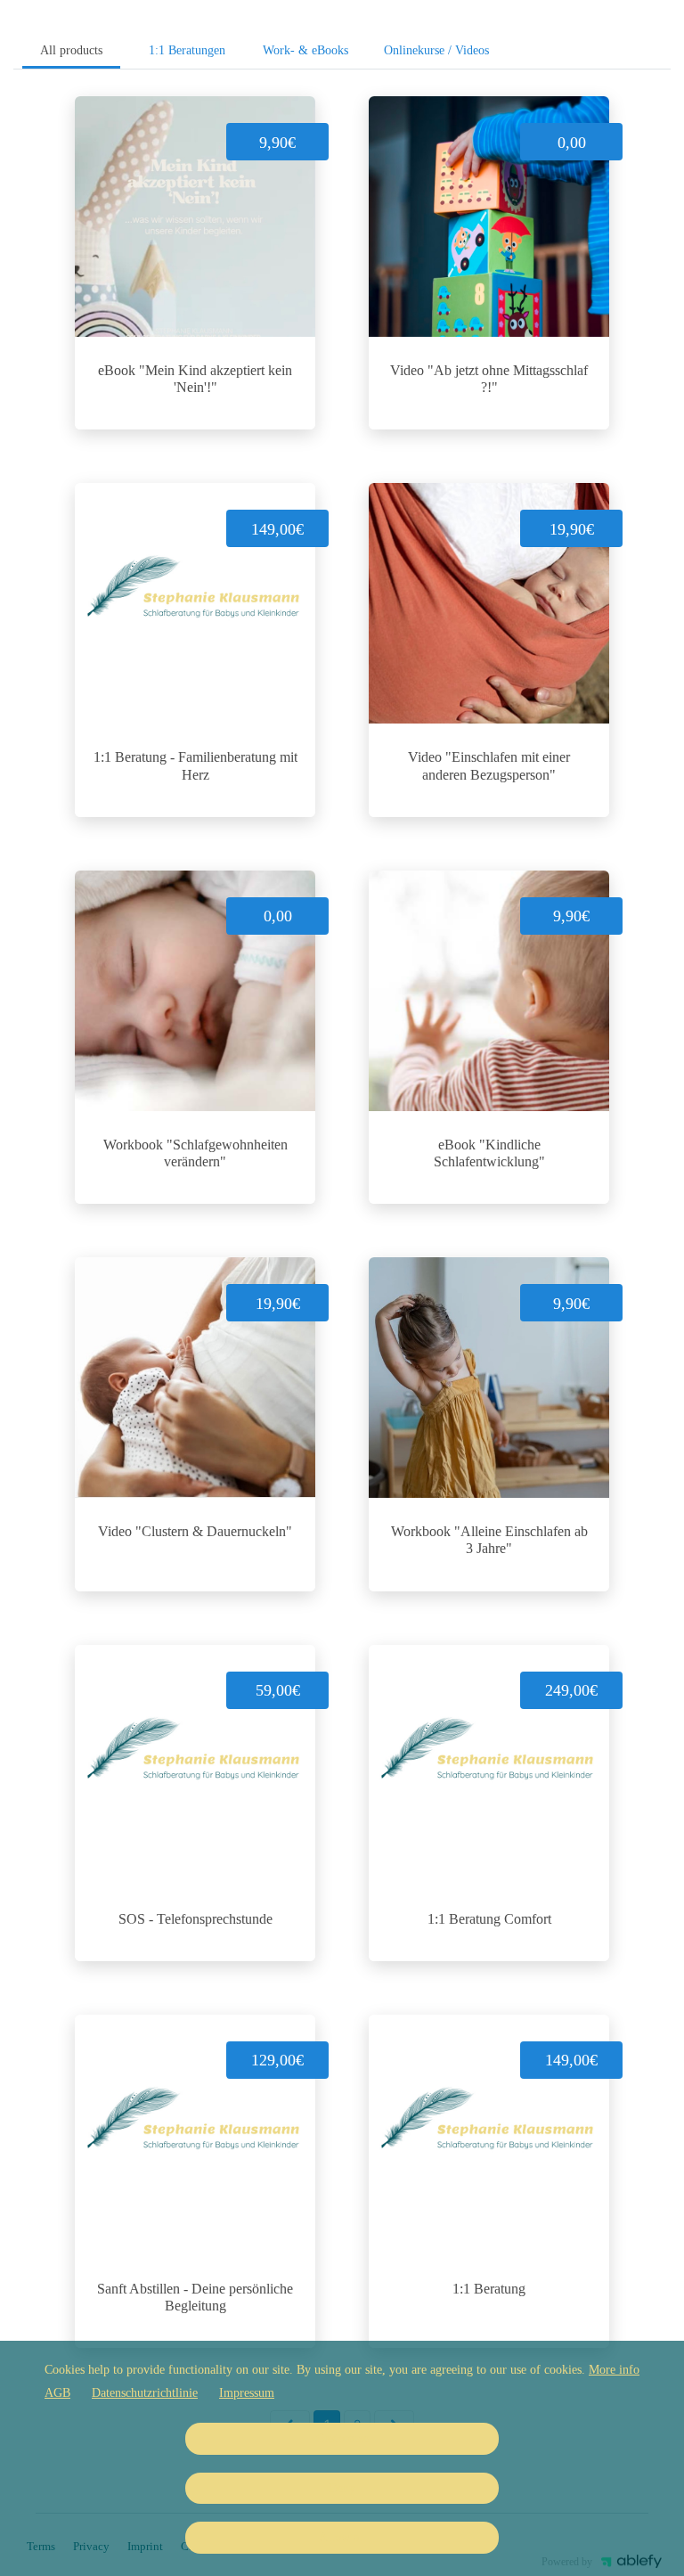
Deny (342, 2488)
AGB (57, 2393)
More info (614, 2370)
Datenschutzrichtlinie (145, 2393)
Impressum (247, 2393)
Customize (342, 2438)
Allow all (342, 2537)
